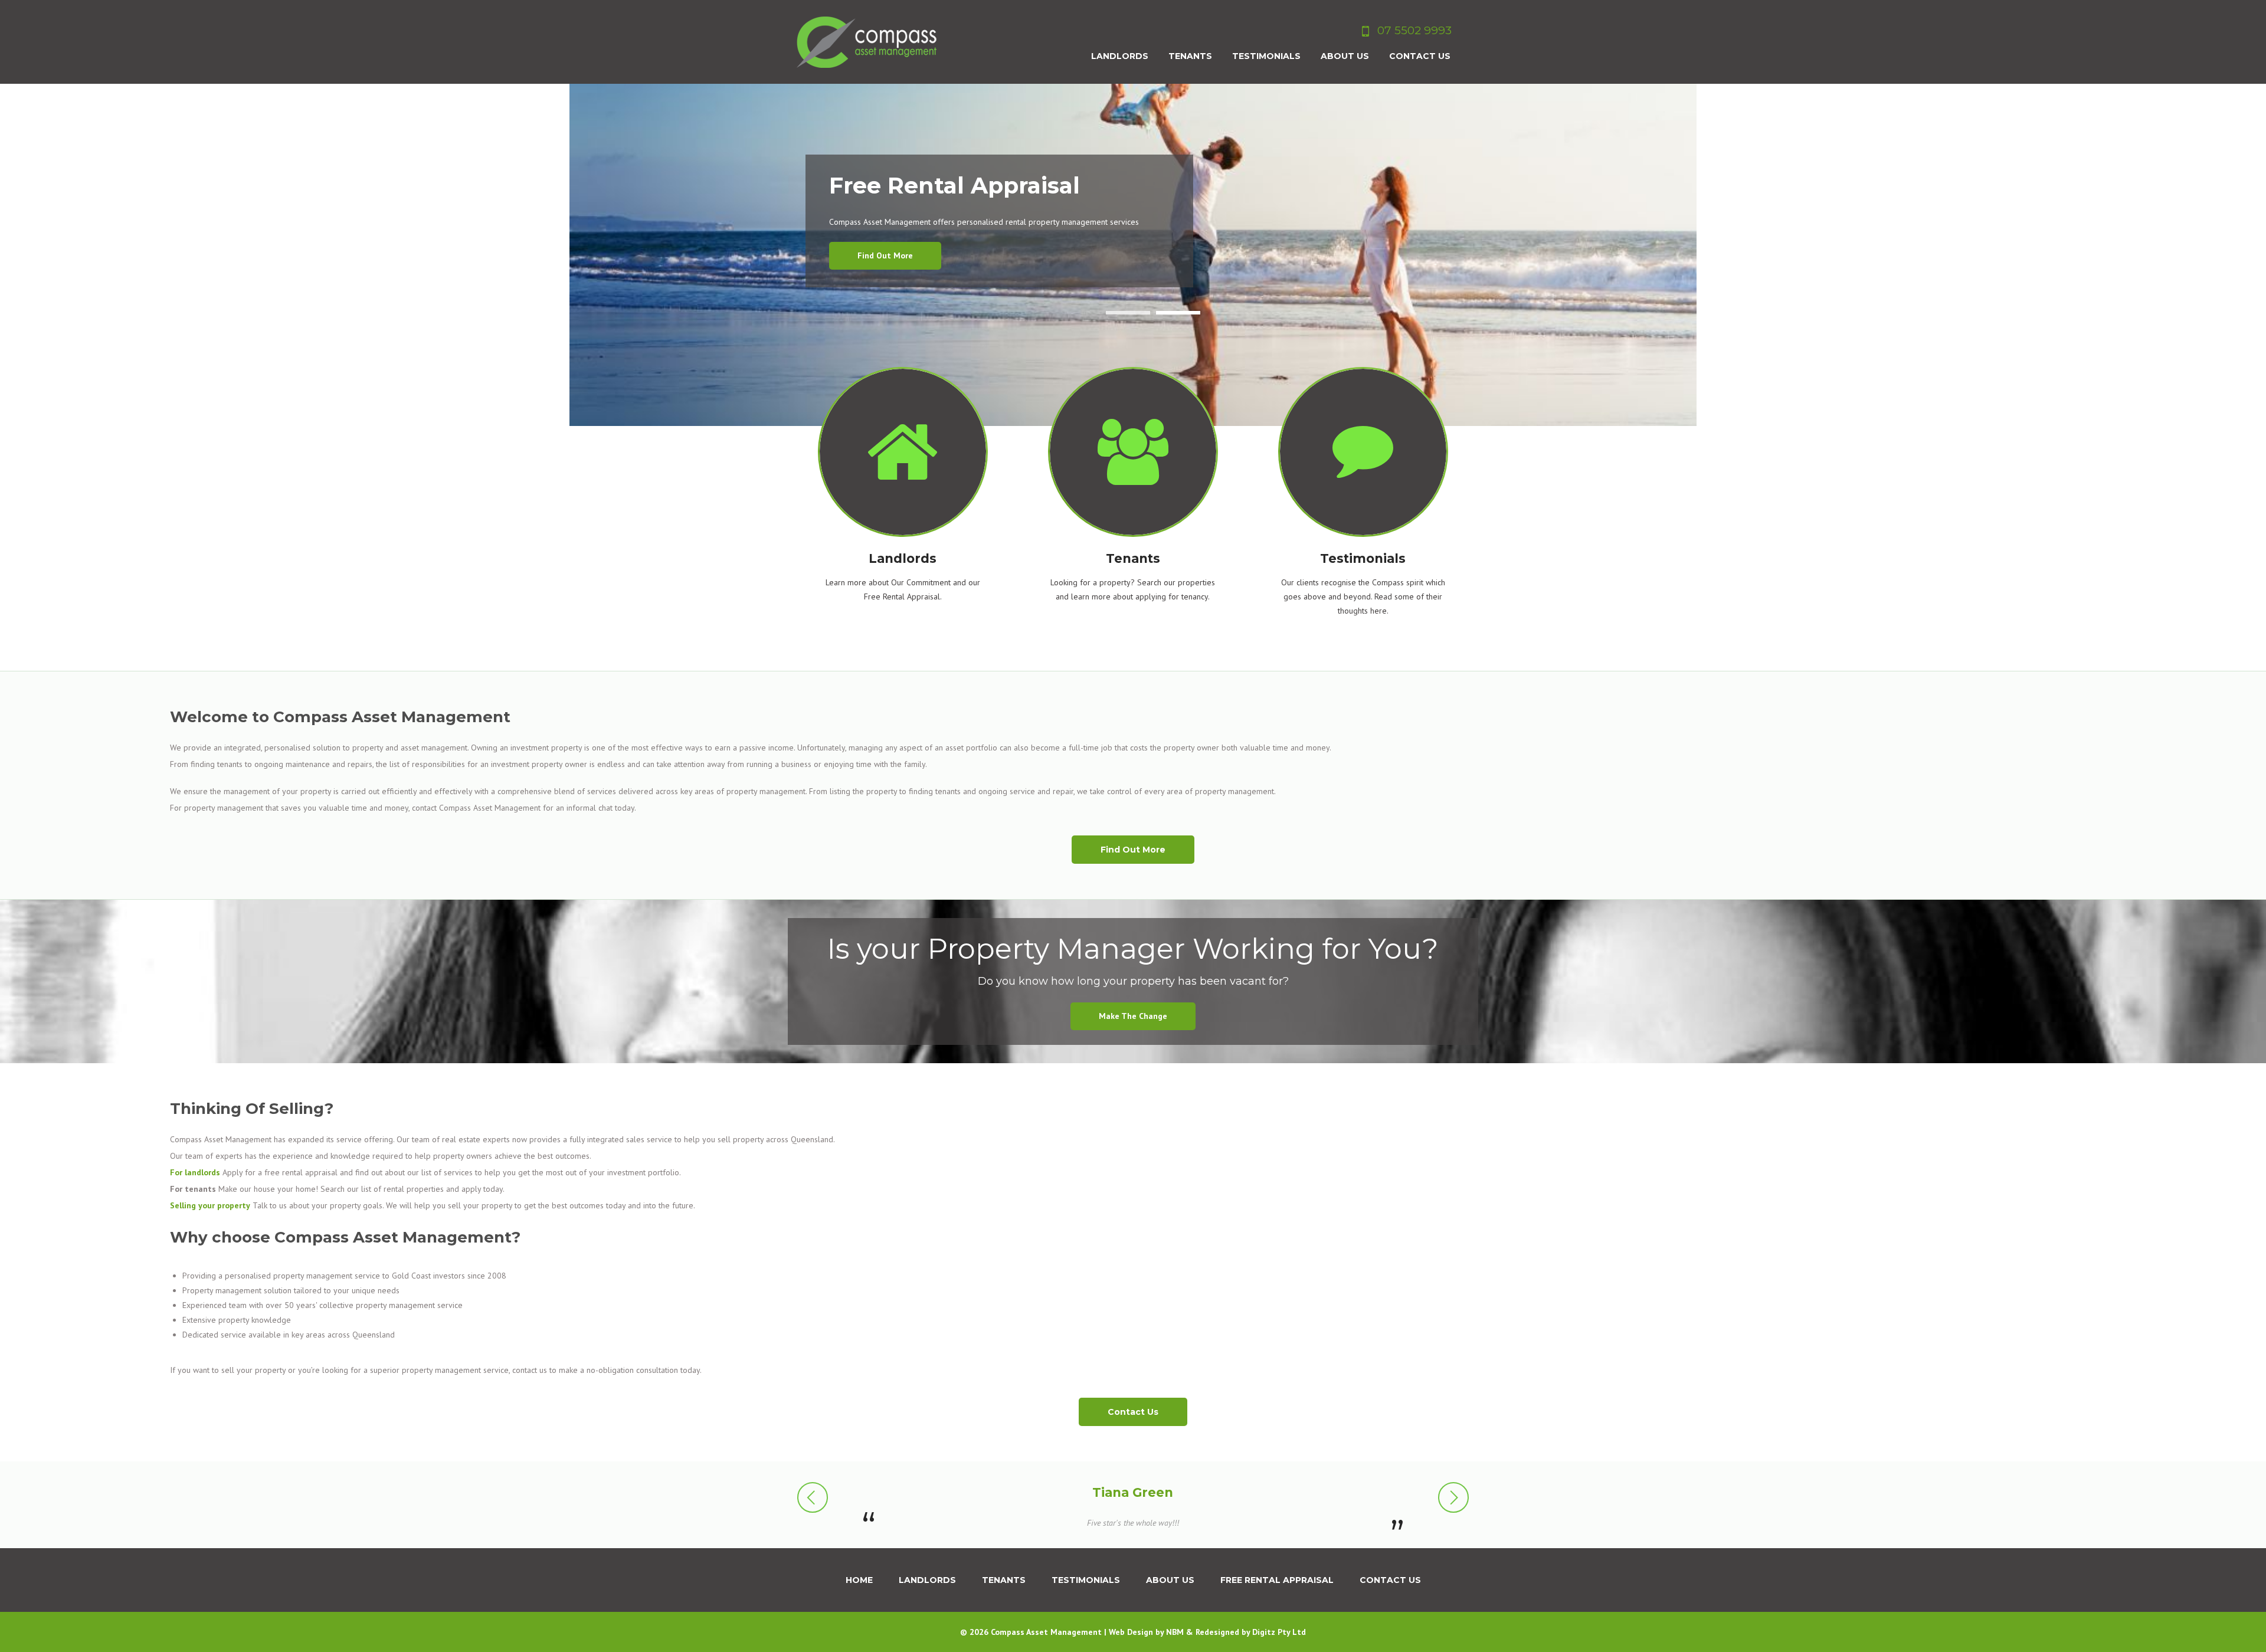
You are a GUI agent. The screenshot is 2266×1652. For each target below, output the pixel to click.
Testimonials (1086, 1580)
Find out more (885, 255)
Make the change (1133, 1016)
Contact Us (1133, 1412)
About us (1170, 1580)
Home (859, 1580)
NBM (1175, 1632)
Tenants (1004, 1580)
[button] (813, 1498)
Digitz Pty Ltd (1279, 1632)
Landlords (927, 1580)
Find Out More (1133, 850)
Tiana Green (1133, 1492)
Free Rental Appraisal (1277, 1580)
